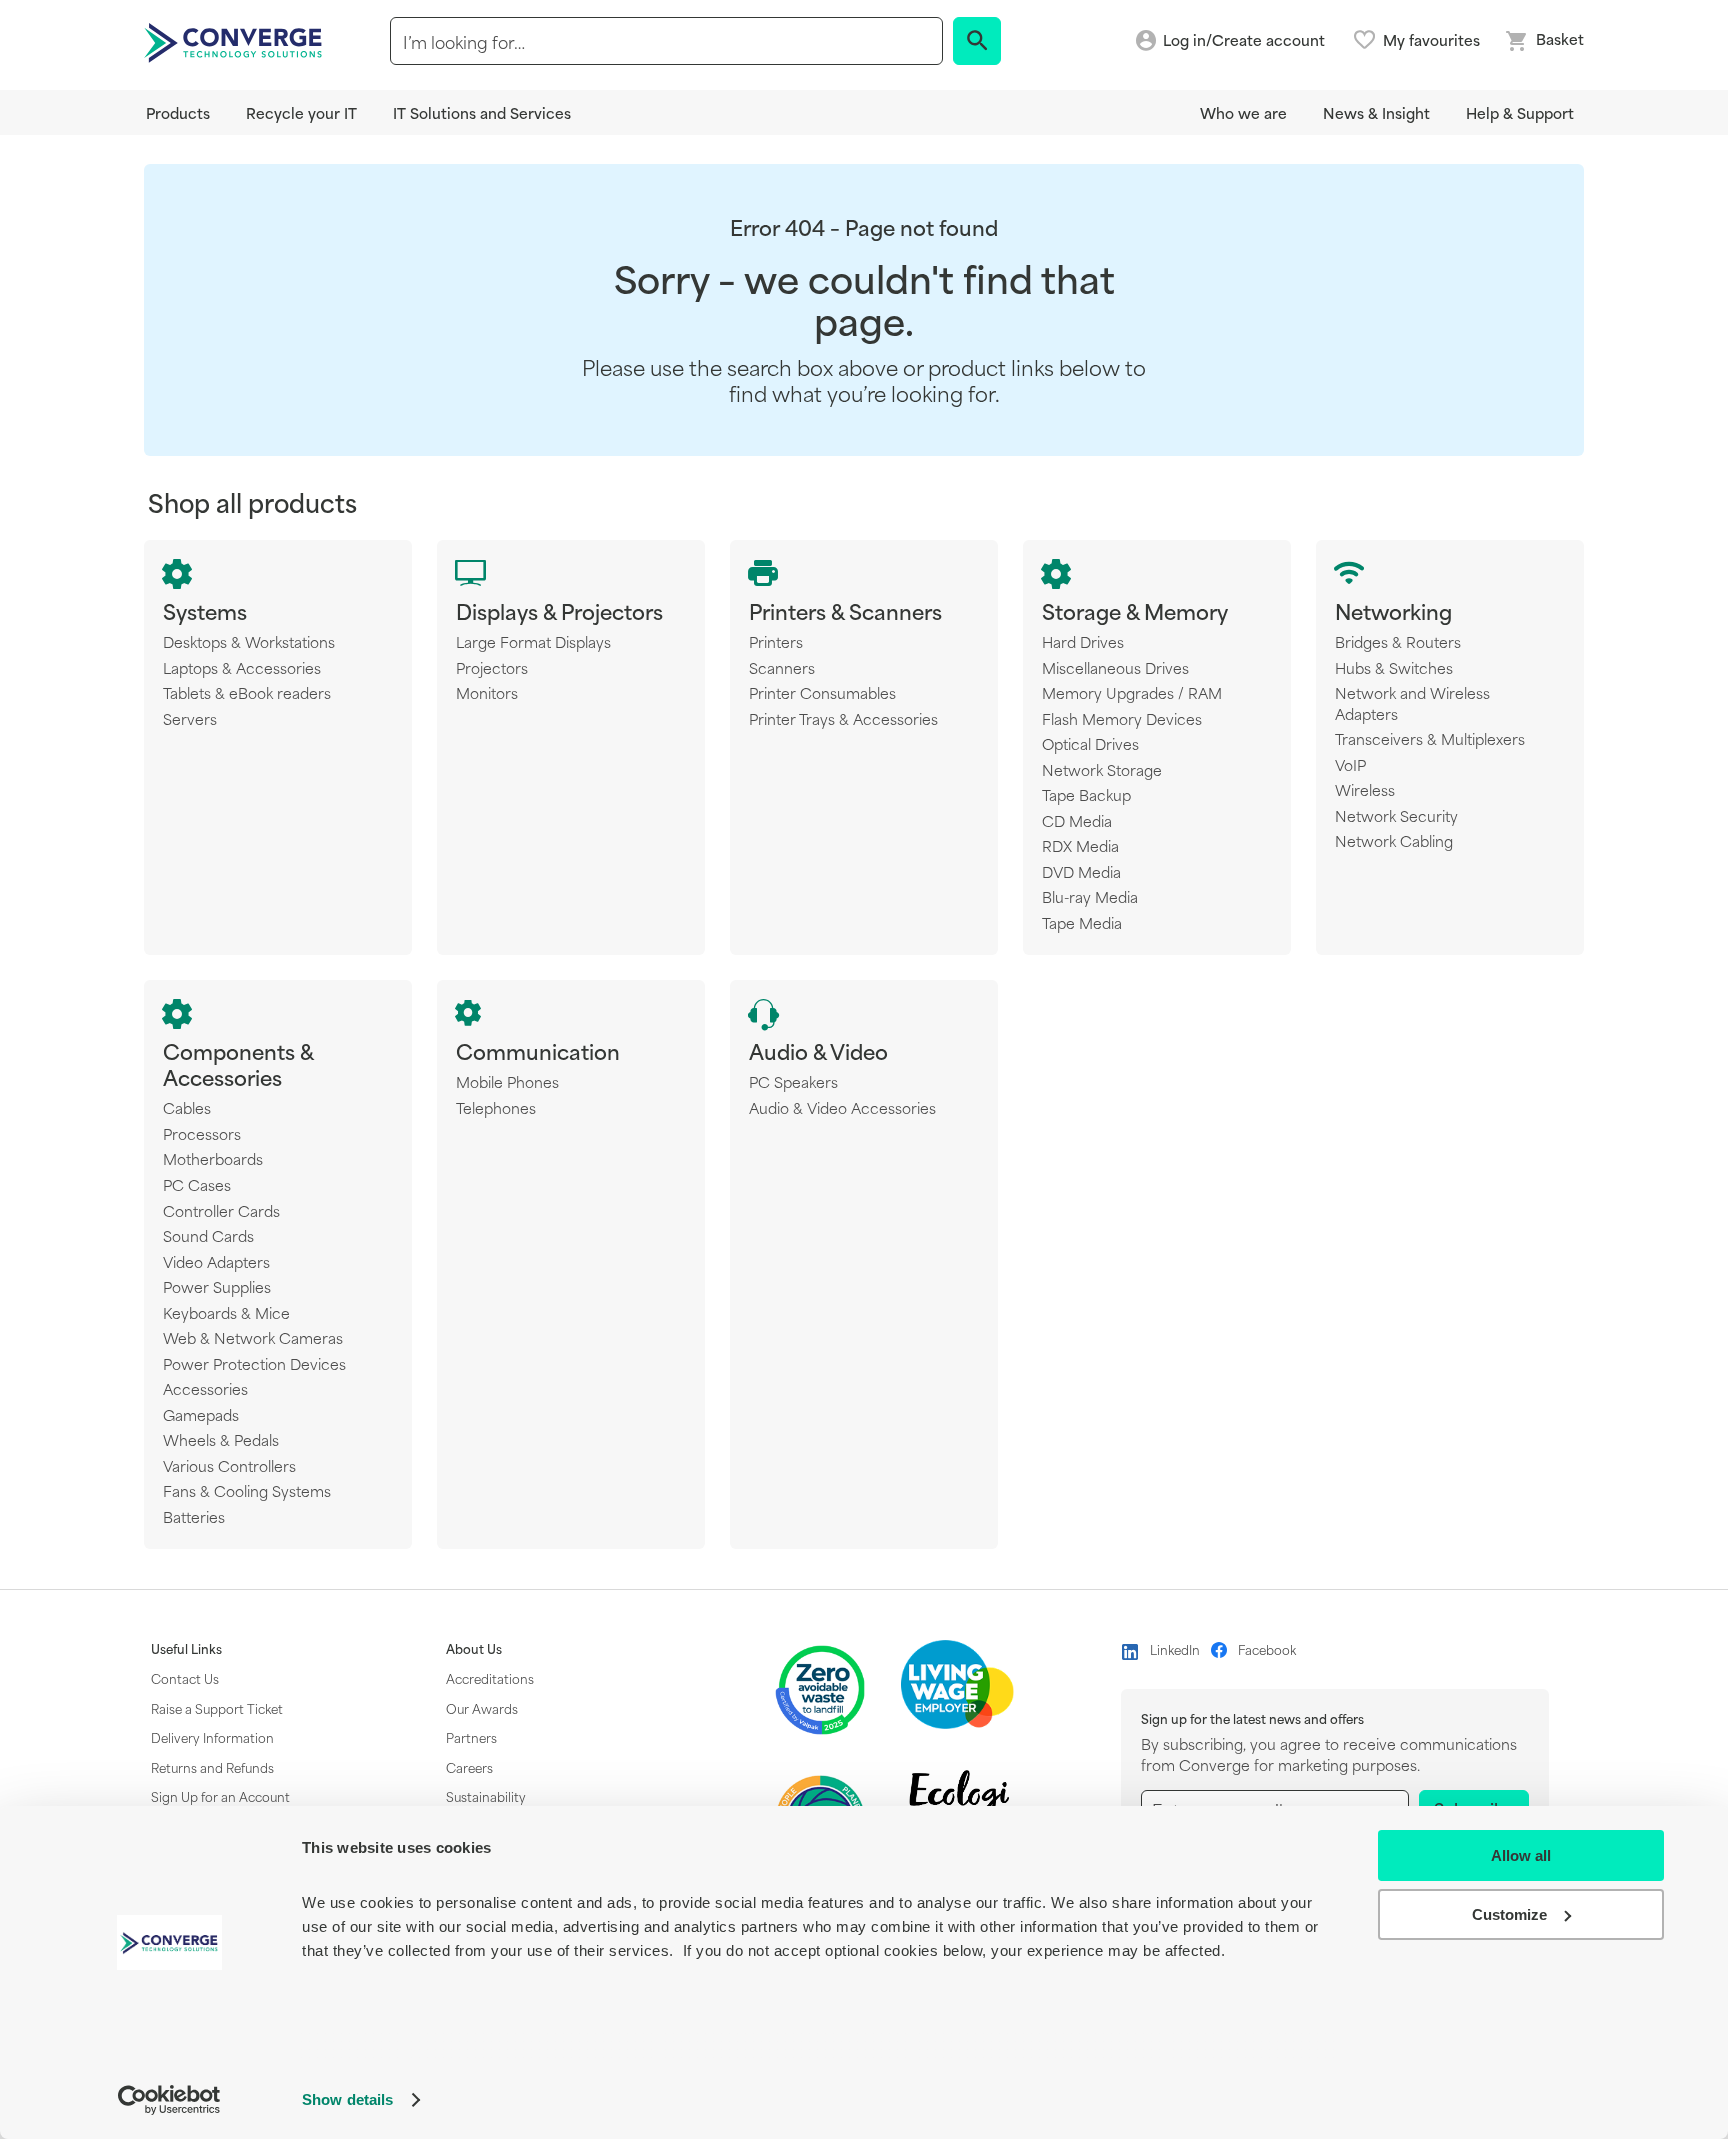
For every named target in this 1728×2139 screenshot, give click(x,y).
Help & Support (1520, 112)
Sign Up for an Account (220, 1796)
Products (178, 112)
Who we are (1243, 112)
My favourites (1431, 40)
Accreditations (490, 1678)
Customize (1509, 1914)
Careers (469, 1767)
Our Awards (482, 1708)
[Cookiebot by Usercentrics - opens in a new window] (169, 2100)
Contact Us (185, 1678)
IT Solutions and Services (482, 112)
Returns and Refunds (212, 1767)
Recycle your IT (301, 112)
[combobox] (666, 41)
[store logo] (236, 41)
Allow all (1521, 1855)
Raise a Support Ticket (217, 1708)
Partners (471, 1737)
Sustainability (486, 1796)
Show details (347, 2099)
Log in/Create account (1244, 40)
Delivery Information (212, 1737)
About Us (474, 1649)
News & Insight (1376, 112)
